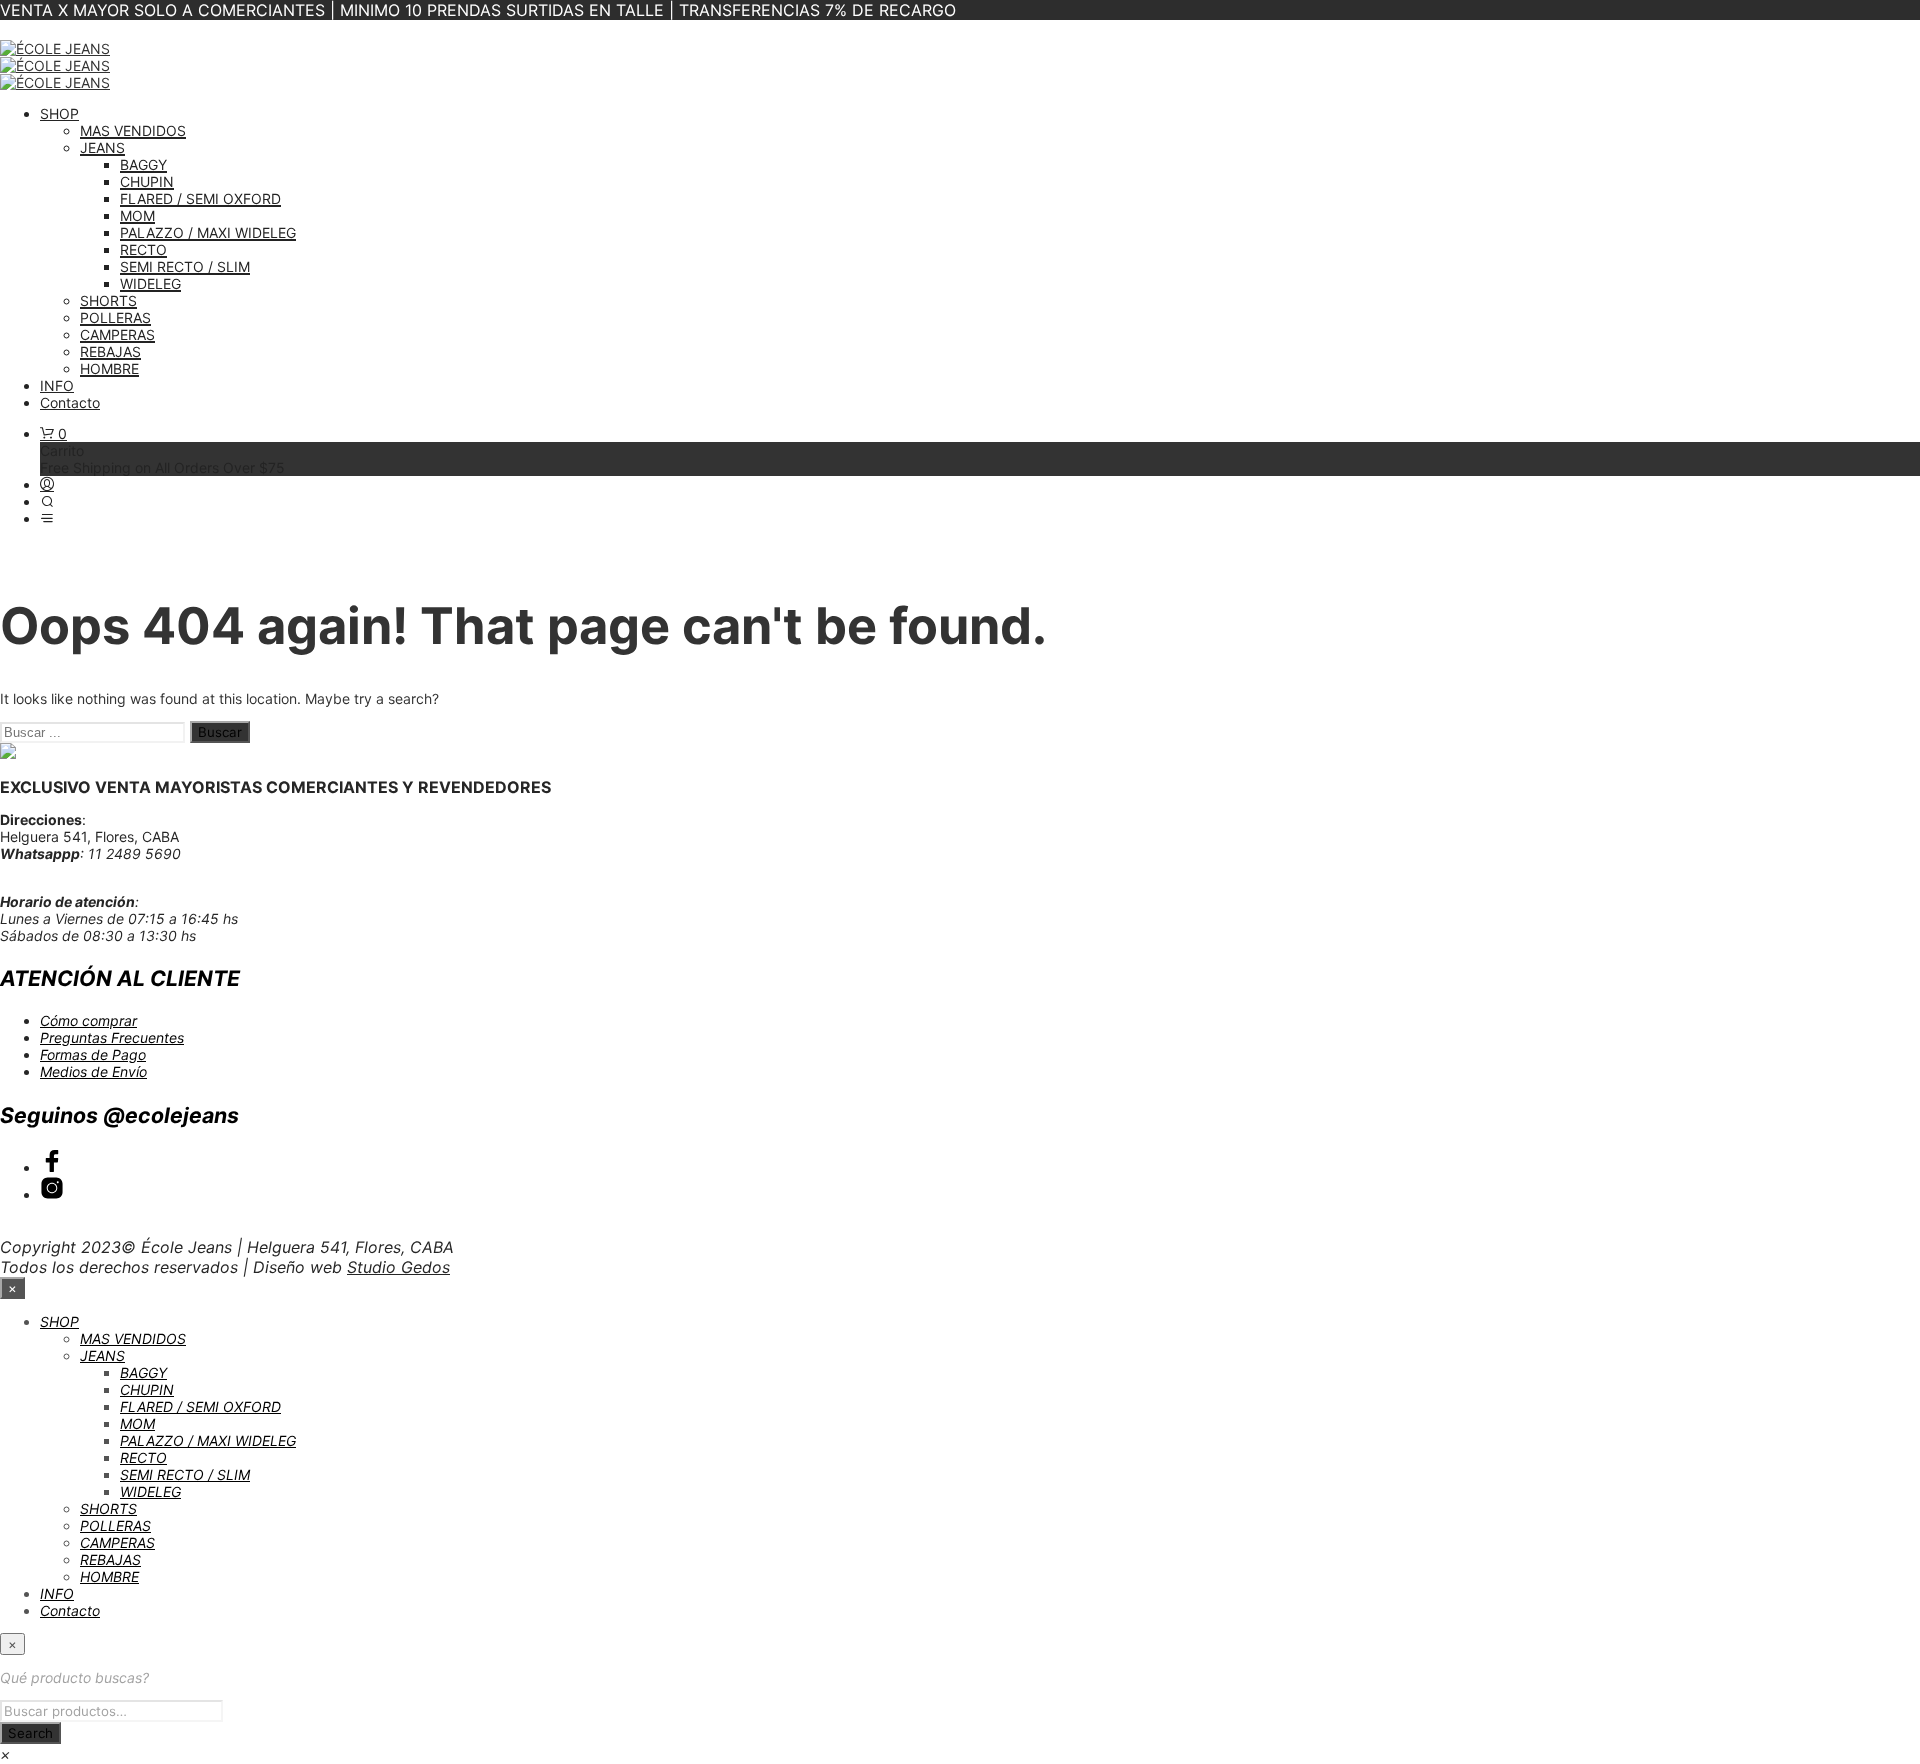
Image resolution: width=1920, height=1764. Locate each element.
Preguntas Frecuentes (112, 1037)
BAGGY (143, 164)
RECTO (143, 249)
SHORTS (108, 300)
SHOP (59, 113)
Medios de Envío (93, 1071)
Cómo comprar (88, 1020)
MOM (137, 215)
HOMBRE (109, 368)
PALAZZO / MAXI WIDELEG (208, 232)
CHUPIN (147, 181)
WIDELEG (150, 283)
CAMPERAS (117, 334)
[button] (53, 433)
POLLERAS (115, 317)
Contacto (70, 402)
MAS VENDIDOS (133, 130)
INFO (57, 385)
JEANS (102, 147)
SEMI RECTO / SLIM (185, 266)
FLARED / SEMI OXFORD (200, 198)
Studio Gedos (398, 1267)
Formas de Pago (93, 1054)
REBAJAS (110, 351)
